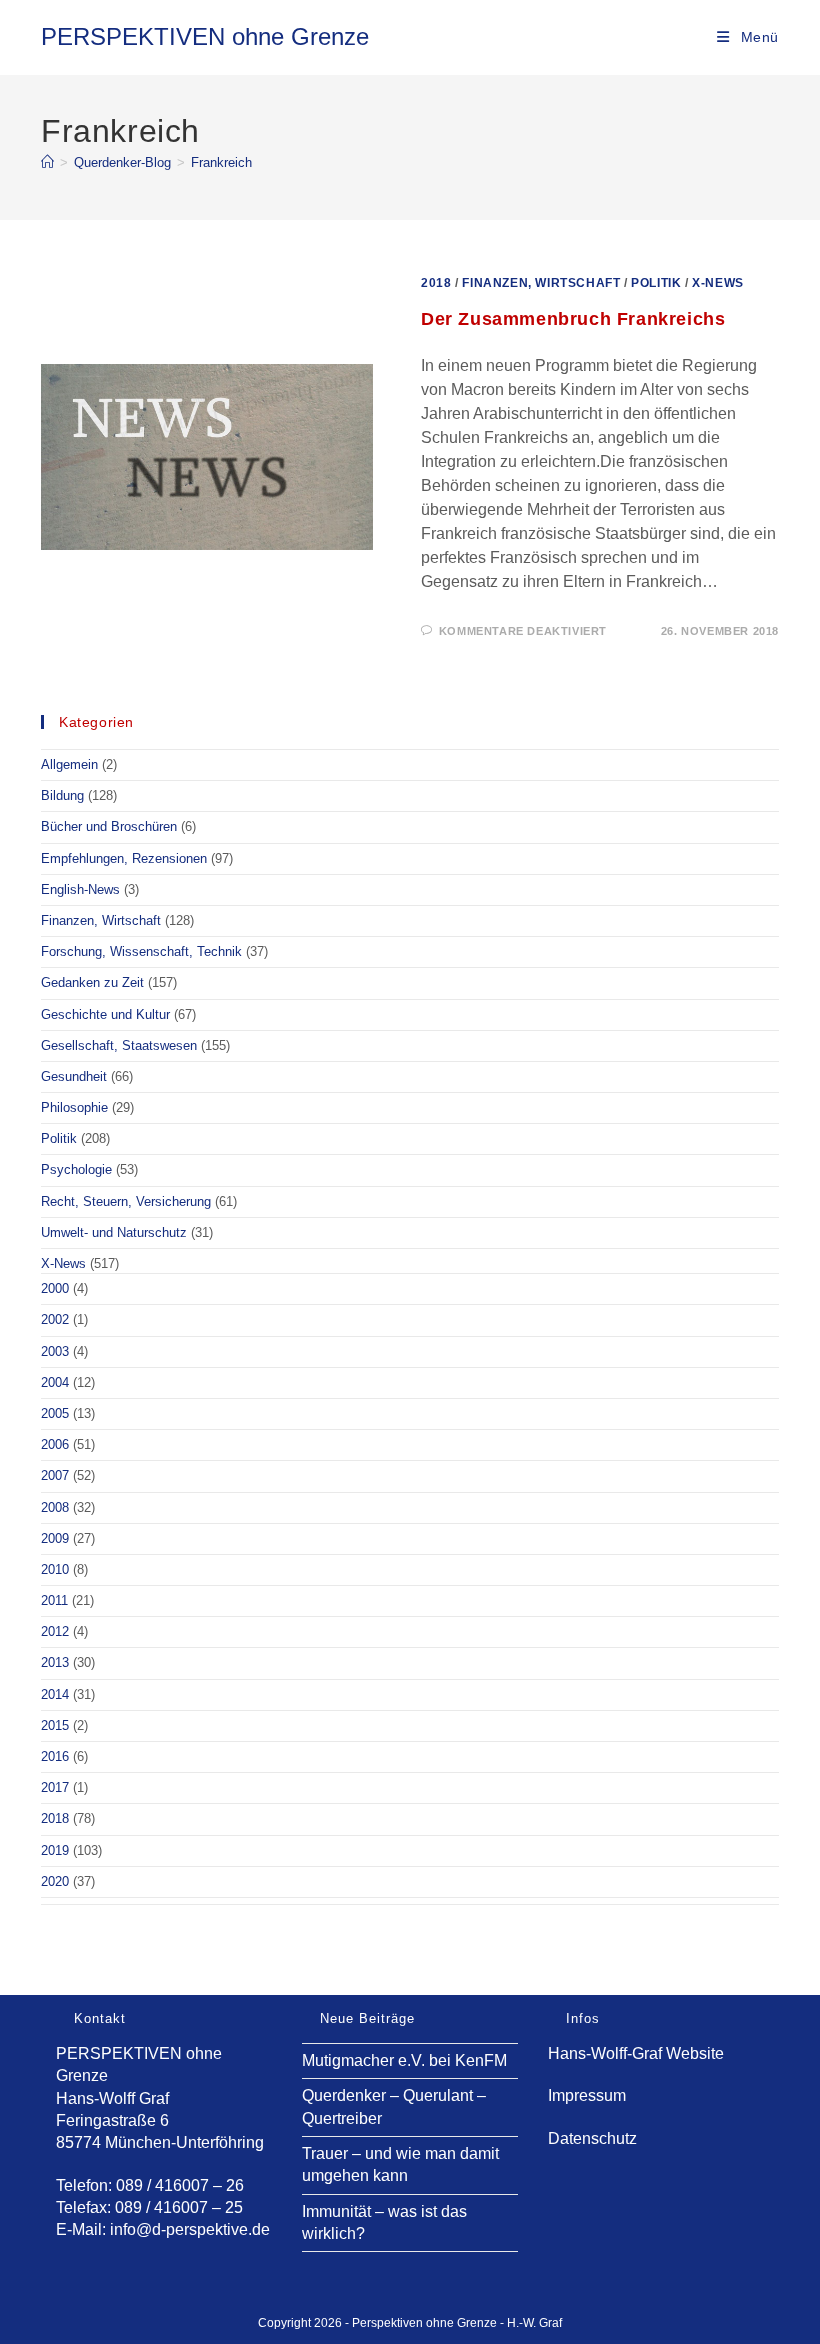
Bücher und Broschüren (109, 826)
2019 (55, 1850)
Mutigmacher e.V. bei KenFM (404, 2060)
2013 (55, 1662)
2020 (55, 1881)
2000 (55, 1288)
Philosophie (74, 1107)
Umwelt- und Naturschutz (114, 1232)
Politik (656, 283)
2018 (436, 283)
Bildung (62, 795)
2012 (55, 1631)
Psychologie (76, 1169)
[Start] (47, 162)
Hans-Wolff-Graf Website (636, 2053)
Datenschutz (592, 2138)
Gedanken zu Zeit (92, 982)
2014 (55, 1694)
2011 (54, 1600)
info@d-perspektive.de (190, 2229)
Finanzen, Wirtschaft (541, 283)
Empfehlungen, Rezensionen (124, 858)
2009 (55, 1538)
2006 (55, 1444)
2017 (55, 1787)
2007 (55, 1475)
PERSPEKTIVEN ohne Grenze (205, 36)
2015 (55, 1725)
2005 (55, 1413)
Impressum (587, 2095)
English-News (80, 889)
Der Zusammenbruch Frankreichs (573, 319)
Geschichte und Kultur (105, 1014)
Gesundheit (74, 1076)
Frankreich (221, 162)
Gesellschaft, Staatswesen (119, 1045)
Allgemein (69, 764)
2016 (55, 1756)
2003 (55, 1351)
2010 (55, 1569)
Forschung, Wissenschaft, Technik (141, 951)
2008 (55, 1507)
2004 (55, 1382)
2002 (55, 1319)
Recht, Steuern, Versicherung (126, 1201)
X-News (718, 283)
